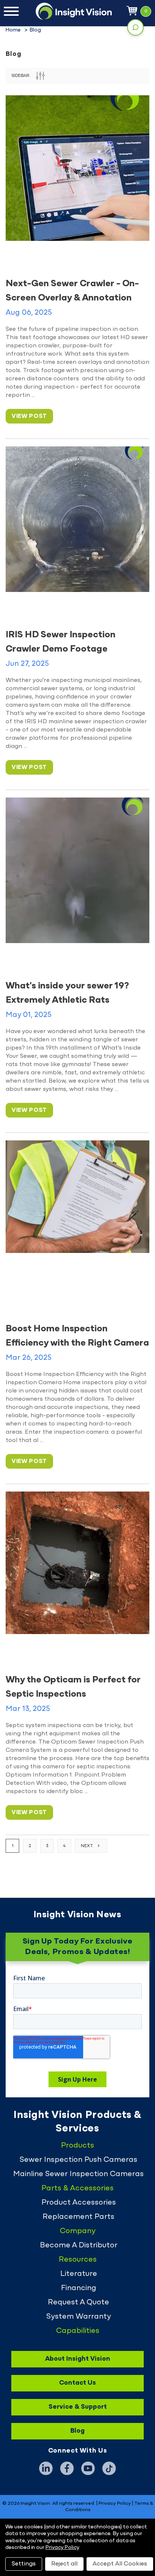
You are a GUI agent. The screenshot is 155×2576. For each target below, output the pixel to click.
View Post (29, 416)
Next (87, 1846)
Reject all (64, 2564)
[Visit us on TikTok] (109, 2468)
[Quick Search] (135, 27)
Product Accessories (79, 2203)
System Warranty (79, 2317)
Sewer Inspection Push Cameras (78, 2160)
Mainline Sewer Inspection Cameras (78, 2174)
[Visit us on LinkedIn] (46, 2468)
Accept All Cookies (120, 2564)
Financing (79, 2288)
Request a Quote (78, 2303)
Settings (24, 2564)
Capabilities (78, 2331)
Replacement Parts (78, 2217)
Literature (79, 2274)
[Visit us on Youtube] (88, 2468)
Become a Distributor (79, 2246)
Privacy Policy (115, 2504)
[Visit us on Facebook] (67, 2468)
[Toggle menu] (11, 11)
